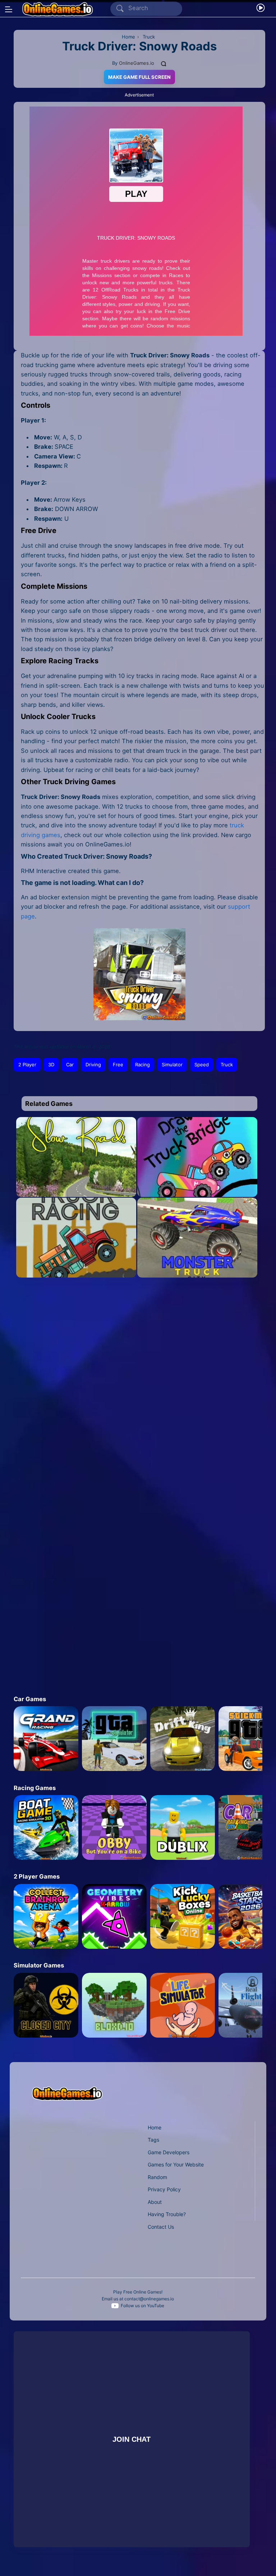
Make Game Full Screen (139, 77)
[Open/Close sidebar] (9, 9)
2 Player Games (37, 1876)
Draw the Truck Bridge (197, 1183)
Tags (153, 2140)
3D (51, 1065)
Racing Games (35, 1788)
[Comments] (164, 63)
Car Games (30, 1699)
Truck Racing (76, 1264)
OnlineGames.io (137, 63)
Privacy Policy (164, 2189)
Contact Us (161, 2227)
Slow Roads (76, 1183)
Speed (202, 1065)
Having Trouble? (167, 2214)
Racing (142, 1065)
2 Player (27, 1065)
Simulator (172, 1065)
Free (118, 1065)
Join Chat (132, 2439)
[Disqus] (133, 1386)
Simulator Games (39, 1965)
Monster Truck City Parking (197, 1264)
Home (155, 2127)
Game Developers (169, 2152)
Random (157, 2177)
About (155, 2202)
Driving (93, 1065)
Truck (227, 1065)
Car (70, 1065)
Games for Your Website (176, 2164)
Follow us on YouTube (142, 2306)
